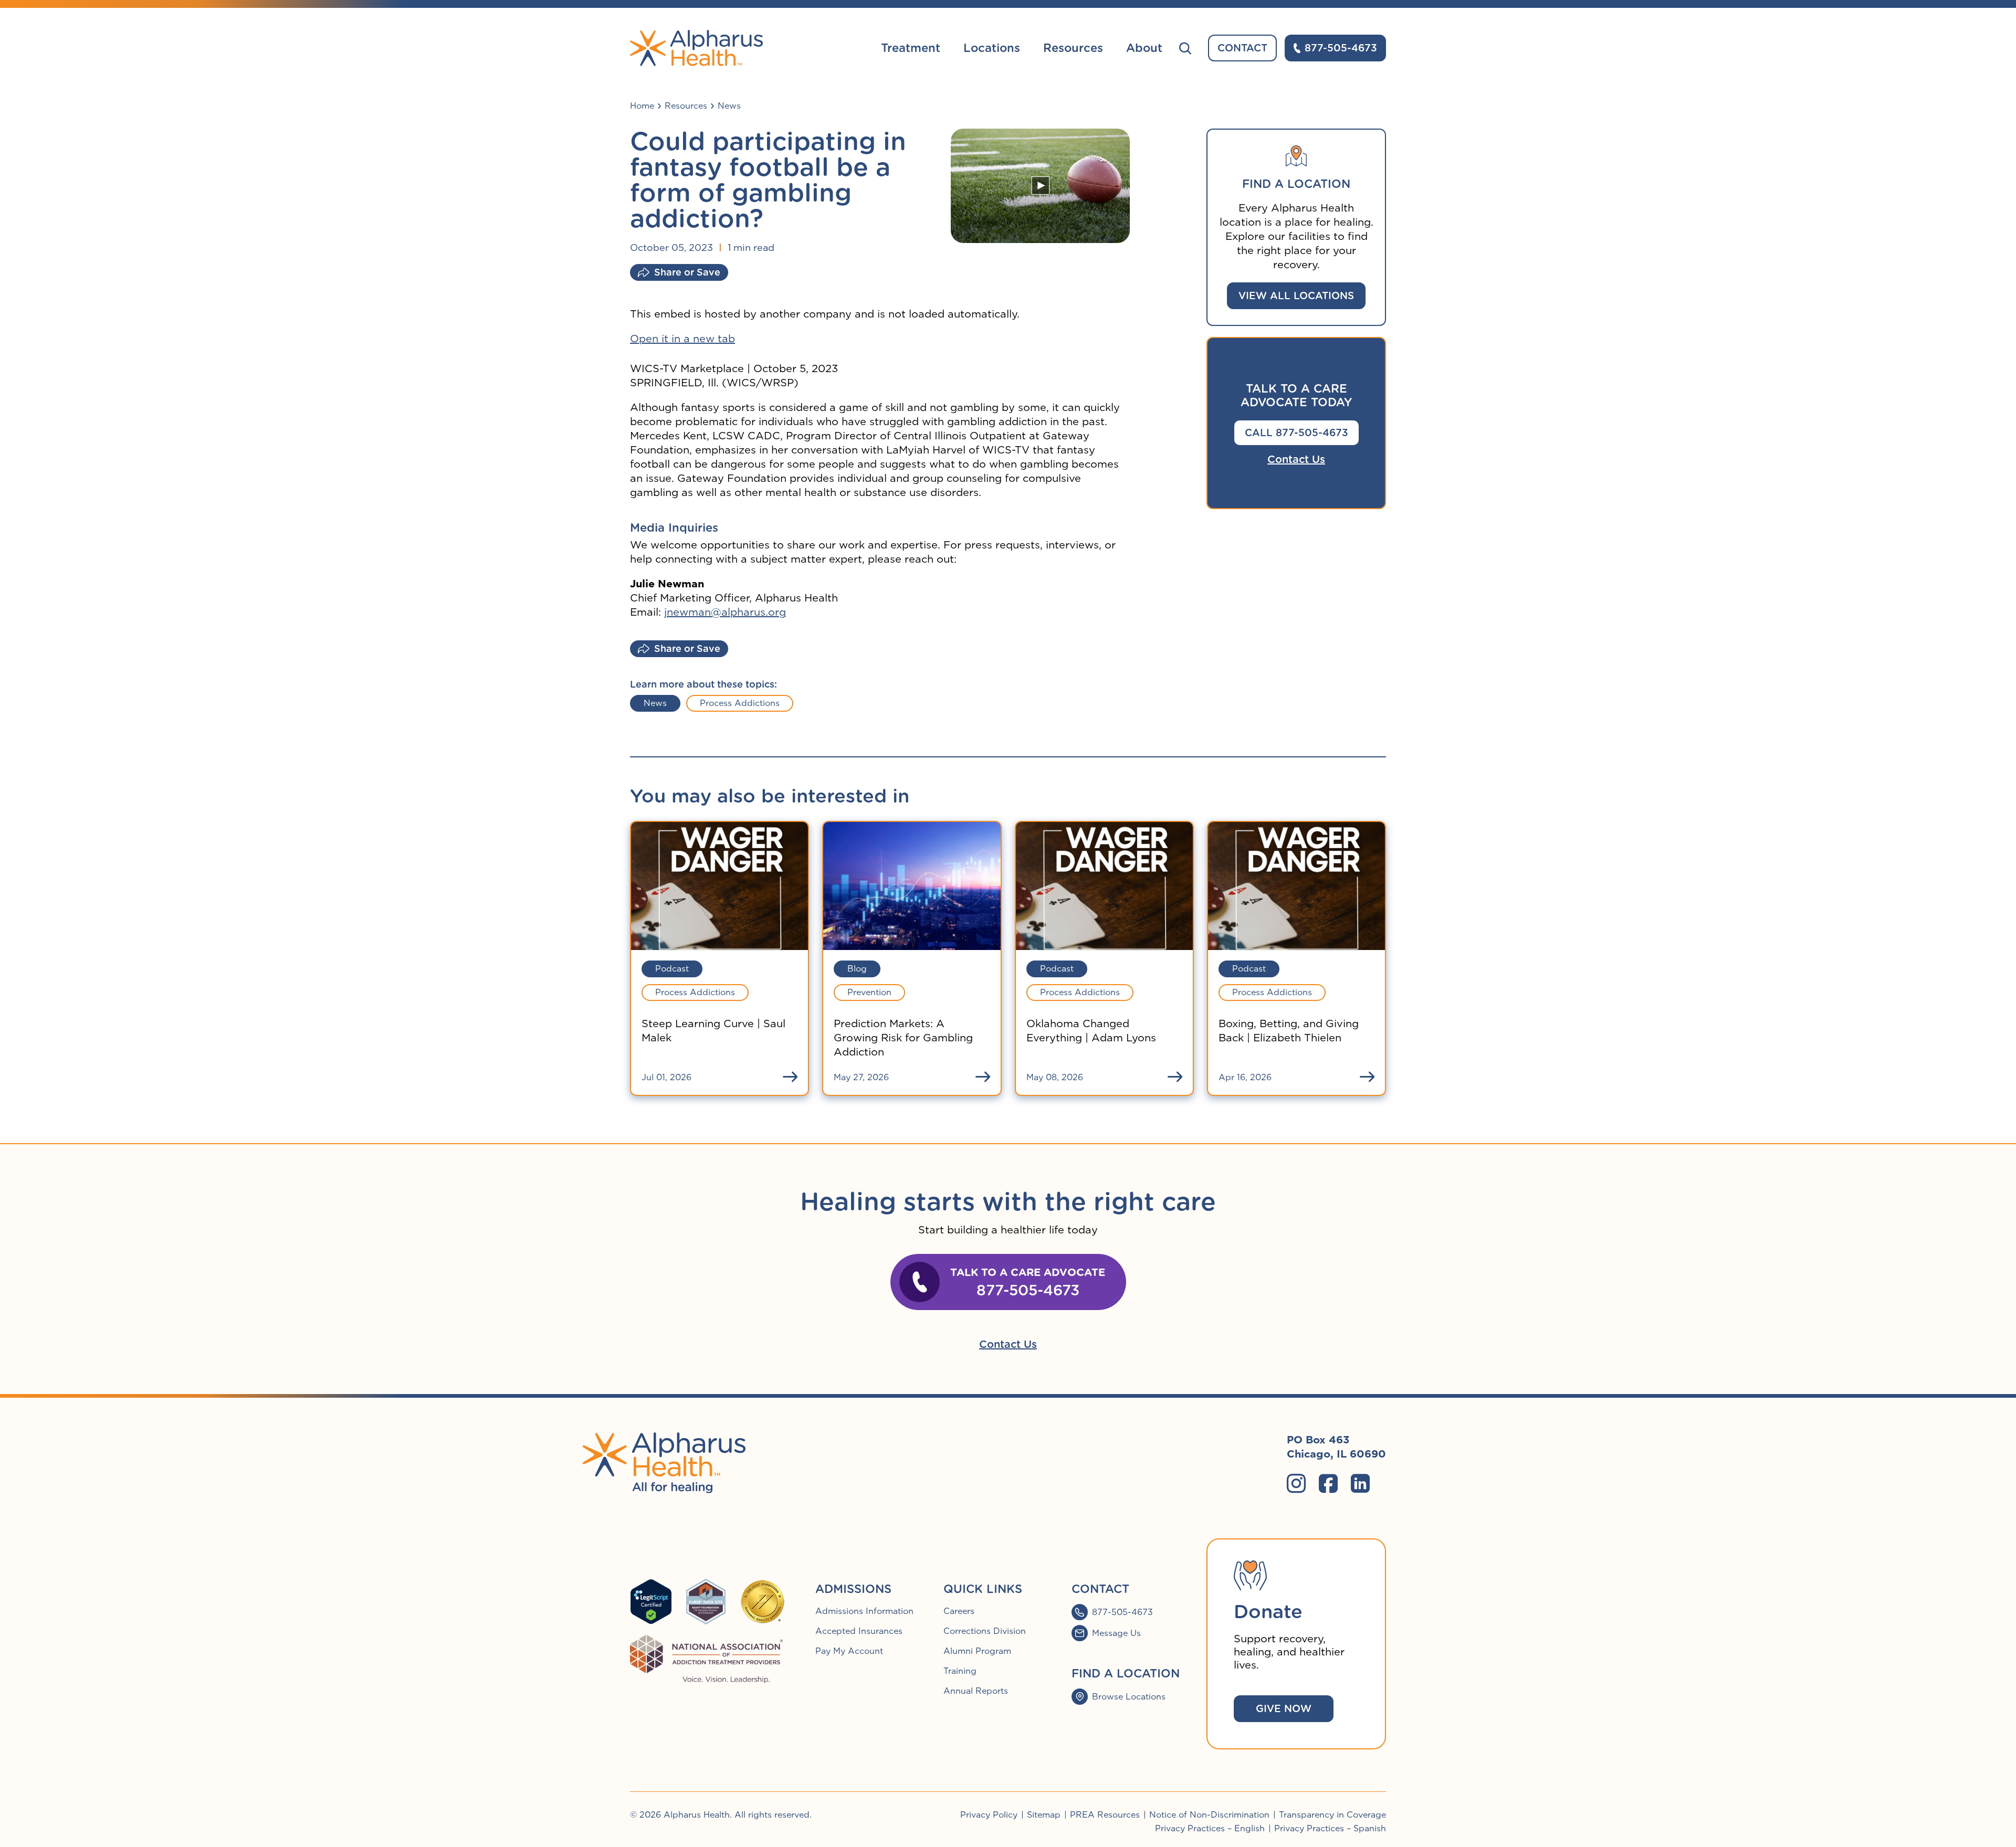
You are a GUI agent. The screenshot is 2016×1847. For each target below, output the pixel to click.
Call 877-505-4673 (1296, 433)
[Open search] (1185, 48)
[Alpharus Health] (696, 48)
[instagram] (1296, 1483)
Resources (686, 106)
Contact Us (1296, 459)
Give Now (1284, 1709)
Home (642, 106)
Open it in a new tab (682, 339)
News (729, 106)
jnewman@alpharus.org (725, 612)
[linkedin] (1360, 1483)
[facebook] (1328, 1483)
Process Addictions (740, 703)
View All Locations (1296, 296)
